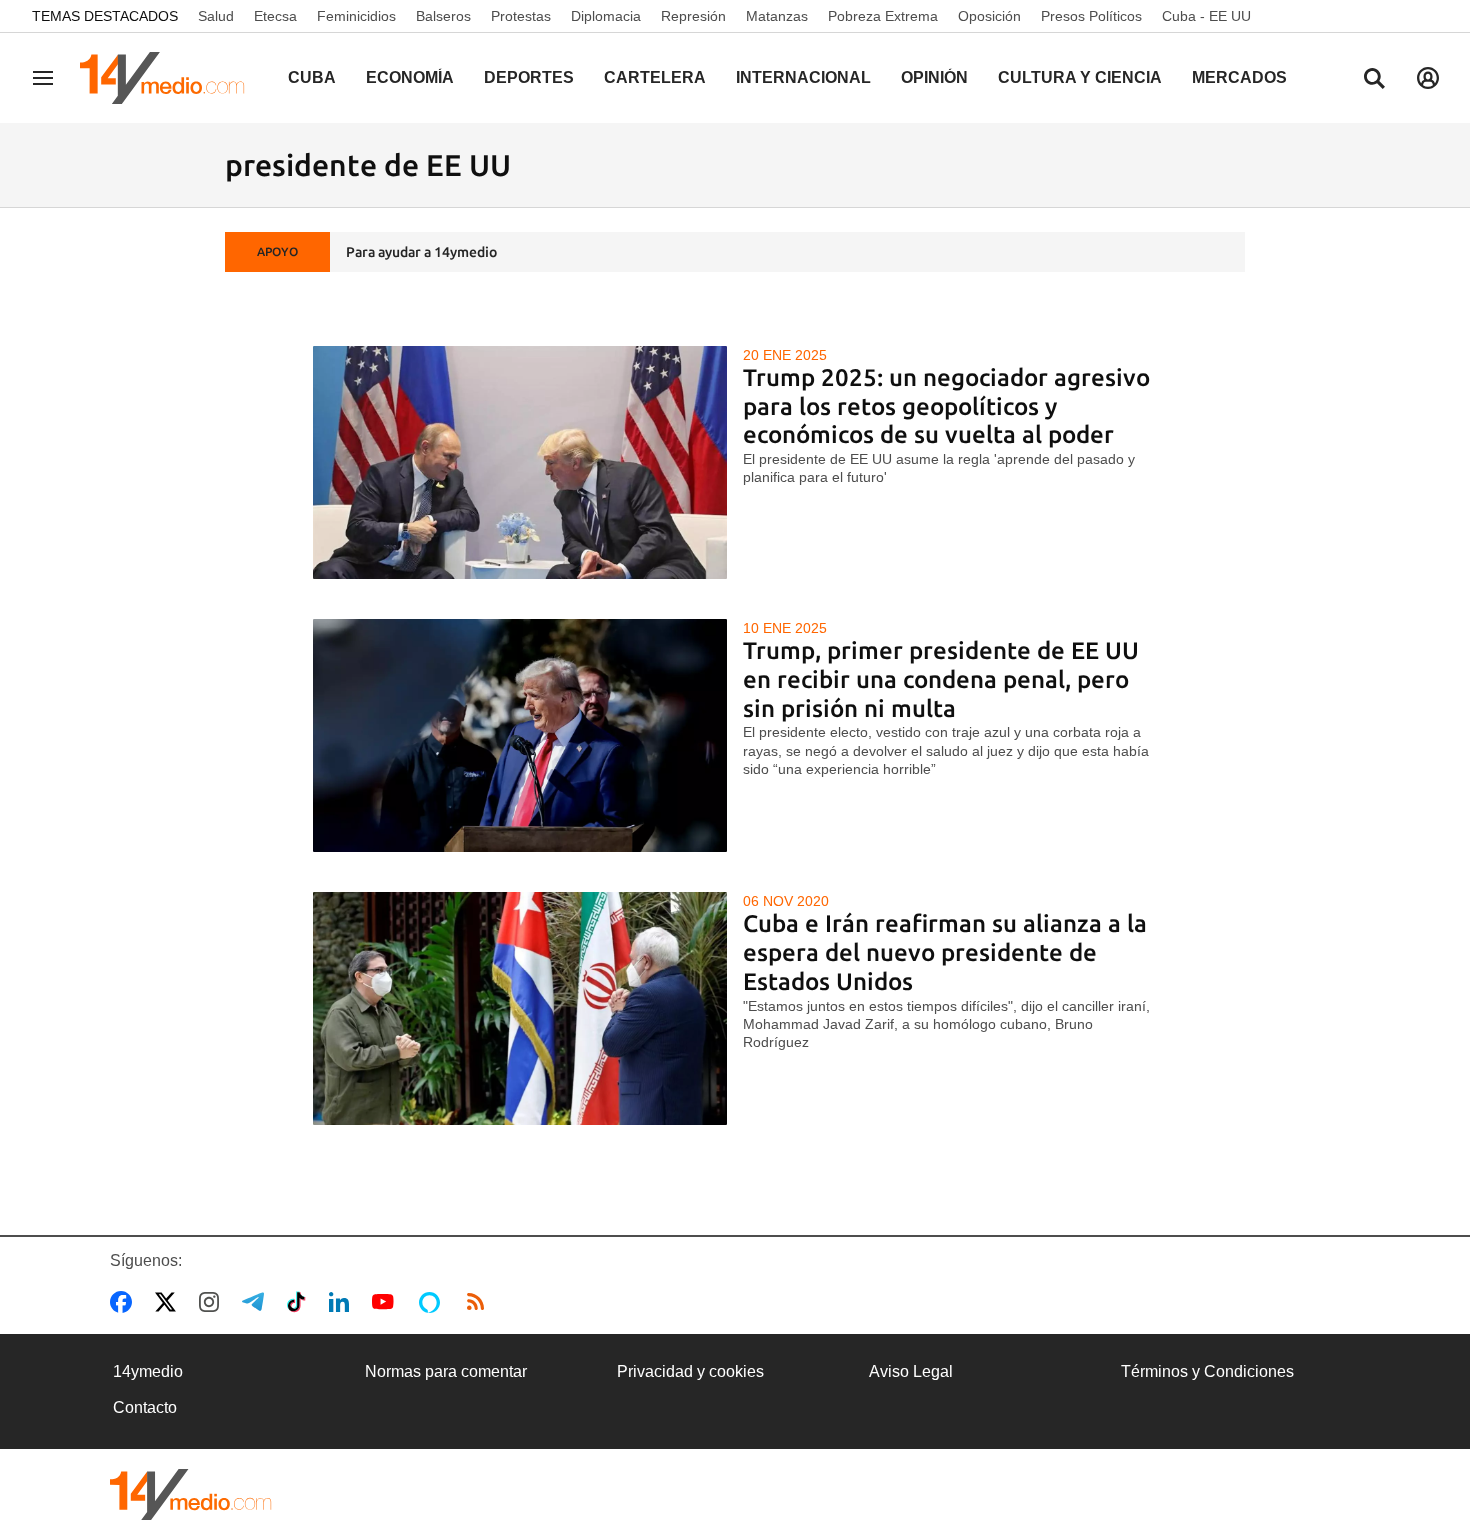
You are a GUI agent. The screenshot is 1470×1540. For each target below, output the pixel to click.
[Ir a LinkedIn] (343, 1302)
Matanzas (777, 16)
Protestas (521, 16)
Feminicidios (356, 16)
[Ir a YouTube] (387, 1302)
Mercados (1239, 77)
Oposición (989, 16)
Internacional (803, 77)
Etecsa (275, 16)
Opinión (934, 77)
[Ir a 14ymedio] (169, 78)
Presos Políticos (1091, 16)
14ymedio (148, 1371)
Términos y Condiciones (1207, 1371)
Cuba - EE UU (1206, 16)
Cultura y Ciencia (1080, 77)
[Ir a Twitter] (169, 1302)
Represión (693, 16)
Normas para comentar (446, 1371)
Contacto (145, 1407)
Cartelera (655, 77)
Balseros (443, 16)
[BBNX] (191, 1494)
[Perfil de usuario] (1428, 78)
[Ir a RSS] (480, 1302)
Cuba (312, 77)
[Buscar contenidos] (1374, 80)
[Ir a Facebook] (125, 1302)
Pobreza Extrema (883, 16)
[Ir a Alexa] (433, 1302)
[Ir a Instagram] (213, 1302)
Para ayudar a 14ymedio (421, 252)
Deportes (529, 77)
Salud (216, 16)
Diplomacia (606, 16)
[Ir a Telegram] (257, 1302)
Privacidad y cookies (690, 1371)
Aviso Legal (911, 1371)
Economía (410, 77)
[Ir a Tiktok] (300, 1302)
